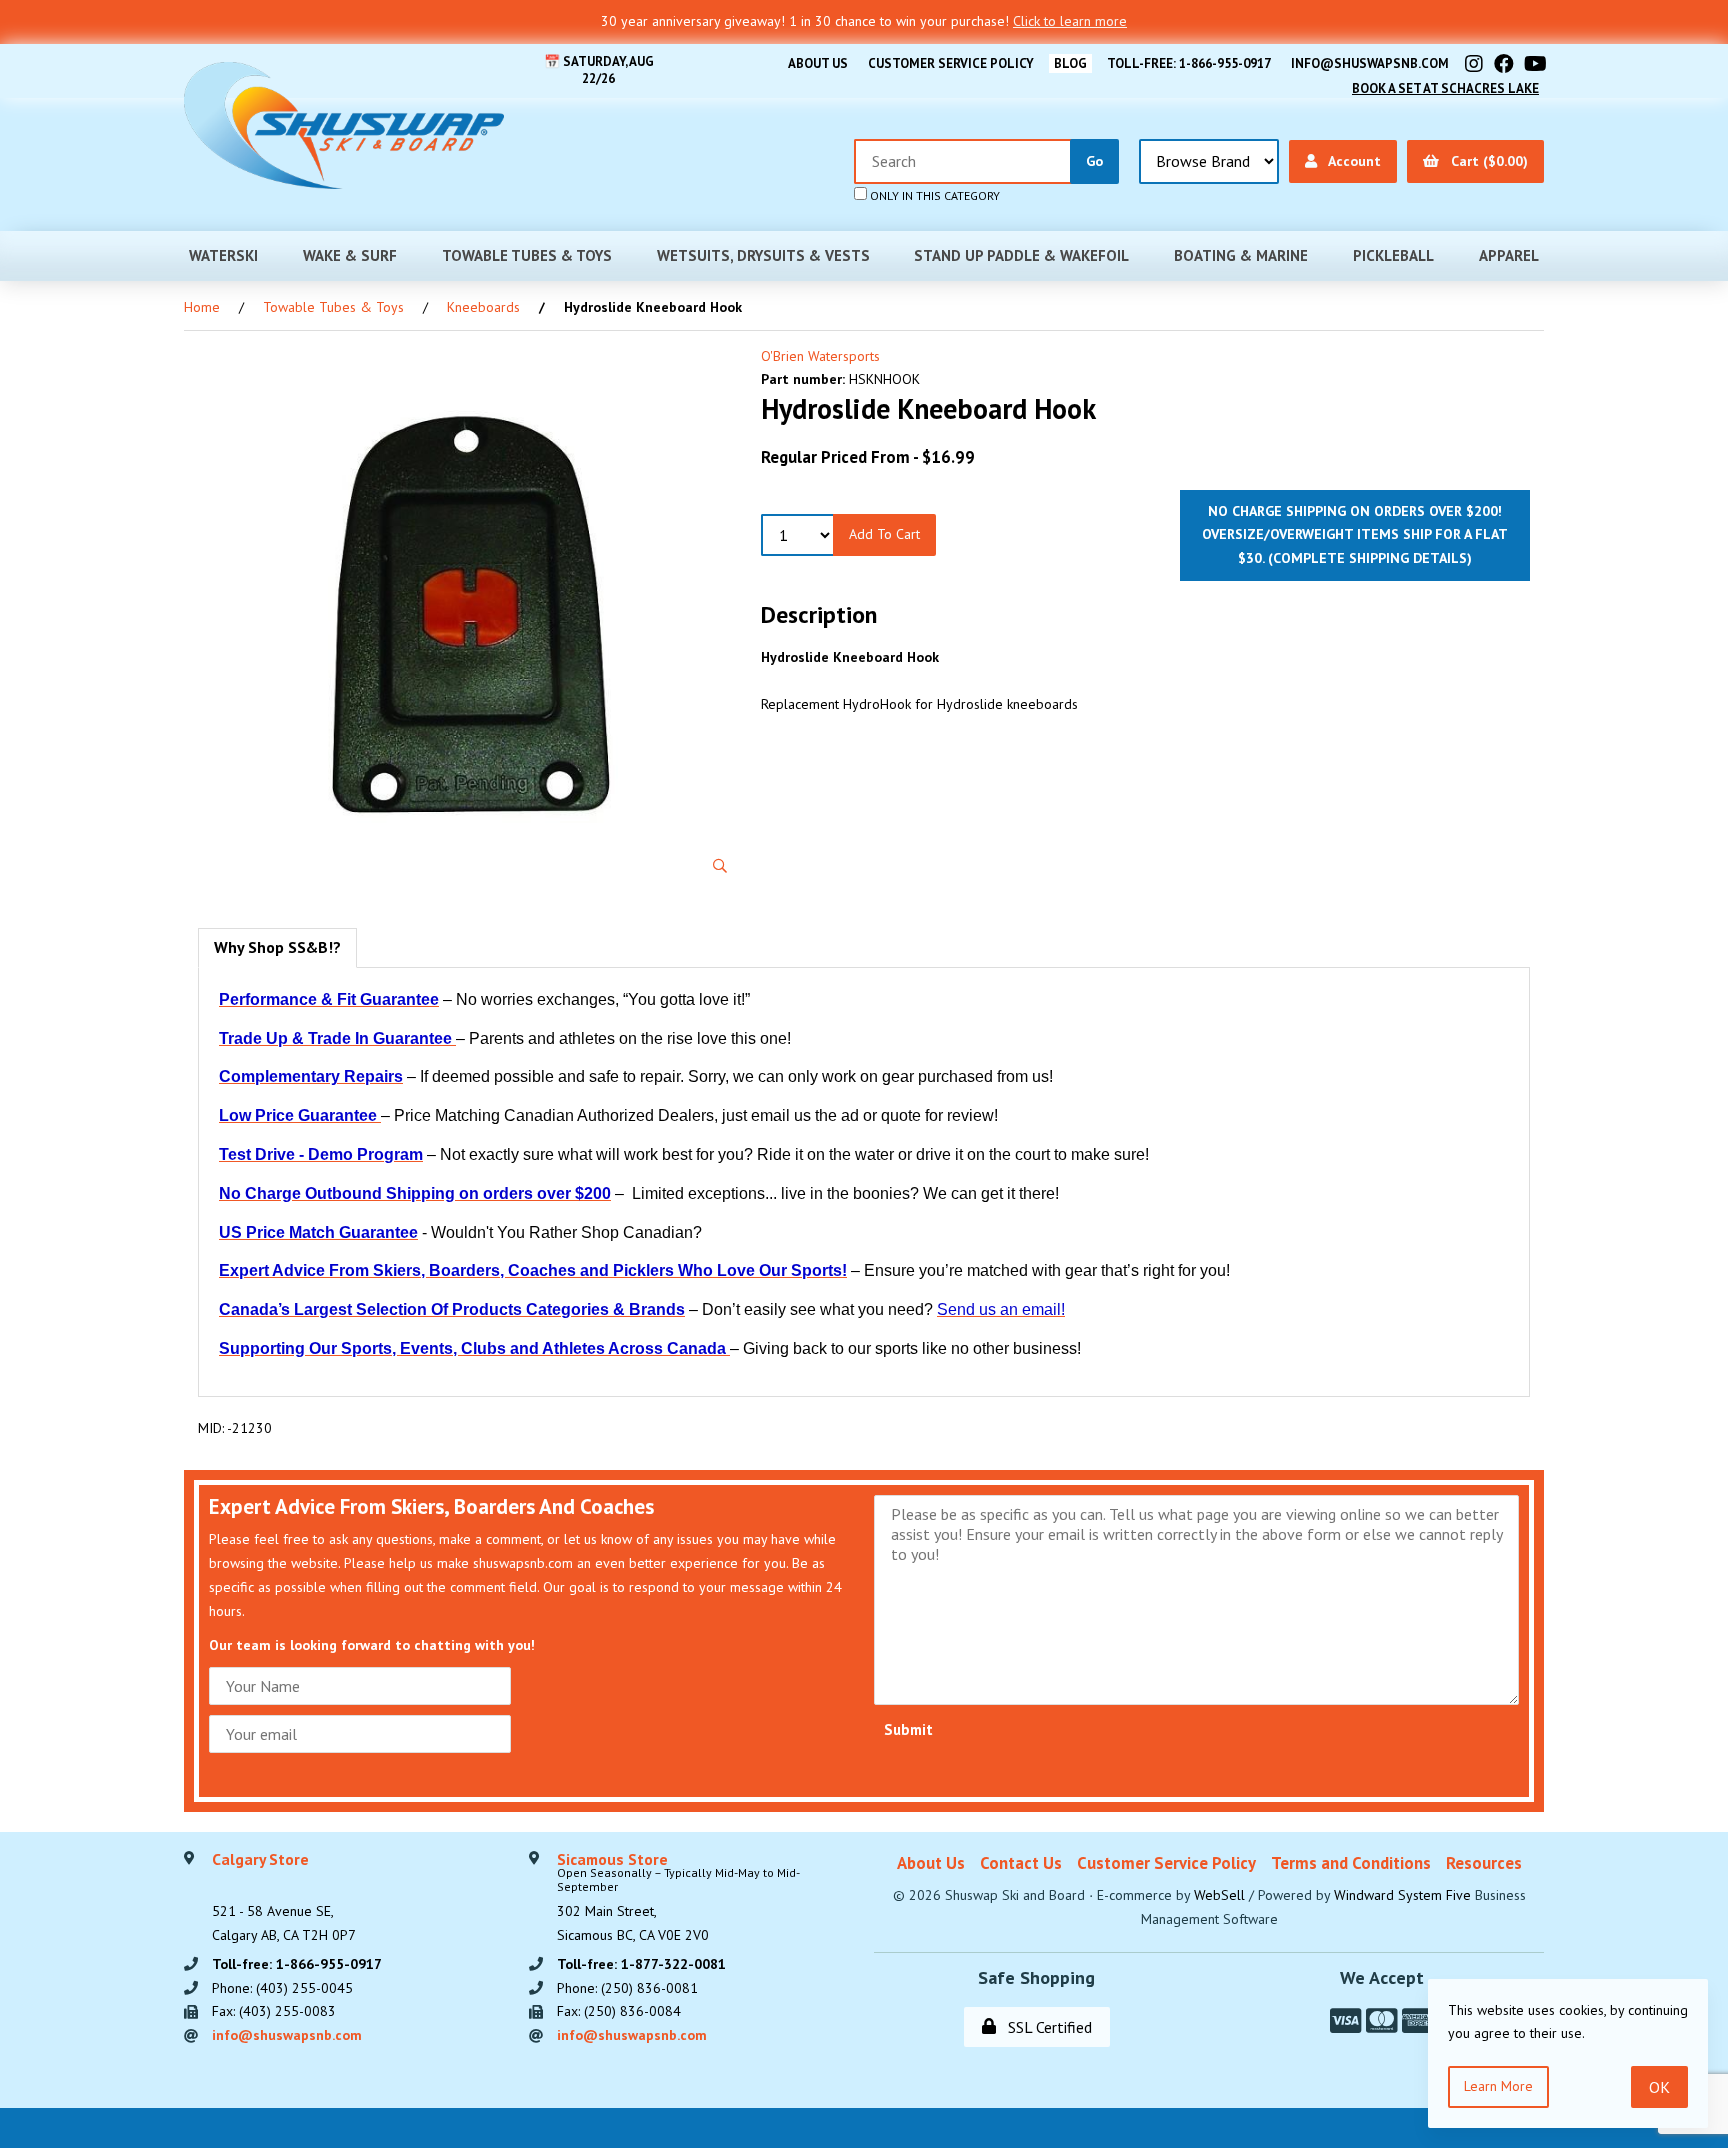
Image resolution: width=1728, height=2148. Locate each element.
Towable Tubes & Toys (527, 255)
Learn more (1498, 2086)
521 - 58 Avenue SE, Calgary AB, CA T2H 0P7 (284, 1898)
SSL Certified (1046, 2027)
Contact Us (1021, 1863)
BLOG (1070, 63)
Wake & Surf (350, 255)
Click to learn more (1070, 21)
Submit (908, 1729)
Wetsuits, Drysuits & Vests (763, 255)
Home (202, 307)
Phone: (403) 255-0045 (282, 1988)
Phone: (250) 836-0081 (627, 1988)
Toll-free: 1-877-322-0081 (641, 1964)
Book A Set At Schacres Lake (1445, 88)
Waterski (223, 255)
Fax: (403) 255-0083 (274, 2011)
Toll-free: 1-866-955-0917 (1189, 63)
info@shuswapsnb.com (1370, 63)
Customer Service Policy (951, 63)
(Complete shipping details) (1370, 558)
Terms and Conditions (1351, 1863)
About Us (818, 63)
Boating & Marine (1241, 255)
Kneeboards (483, 307)
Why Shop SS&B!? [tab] (277, 947)
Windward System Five (1402, 1895)
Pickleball (1393, 255)
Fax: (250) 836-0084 (619, 2011)
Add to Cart (884, 534)
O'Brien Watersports (820, 356)
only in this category (933, 195)
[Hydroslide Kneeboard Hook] (469, 616)
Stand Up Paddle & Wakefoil (1021, 255)
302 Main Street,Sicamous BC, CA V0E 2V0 (678, 1898)
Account (1351, 161)
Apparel (1509, 255)
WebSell (1219, 1895)
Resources (1484, 1863)
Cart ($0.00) (1485, 161)
